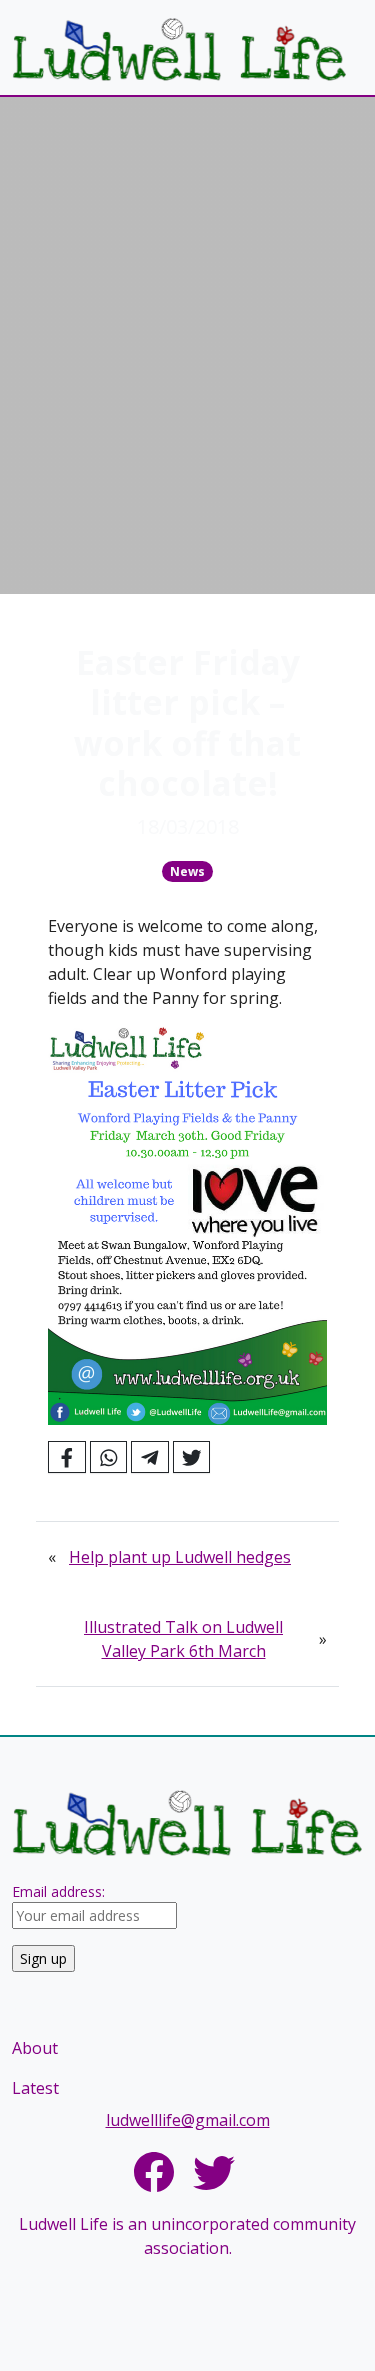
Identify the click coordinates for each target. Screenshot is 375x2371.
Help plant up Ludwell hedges (180, 1557)
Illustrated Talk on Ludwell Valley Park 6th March (183, 1639)
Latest (35, 2088)
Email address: (58, 1891)
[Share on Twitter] (192, 1457)
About (35, 2048)
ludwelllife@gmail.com (188, 2120)
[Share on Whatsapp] (109, 1457)
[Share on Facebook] (67, 1457)
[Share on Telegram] (150, 1457)
